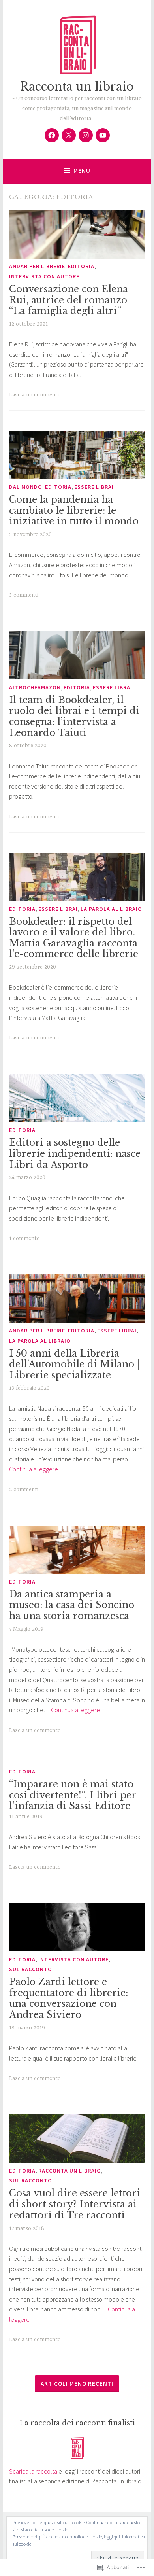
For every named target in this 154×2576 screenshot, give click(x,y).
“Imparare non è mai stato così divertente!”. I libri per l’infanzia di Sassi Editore (72, 1795)
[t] (69, 135)
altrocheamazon (35, 687)
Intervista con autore (44, 276)
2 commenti (24, 1490)
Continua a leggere (34, 1469)
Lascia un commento (35, 395)
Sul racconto (31, 1969)
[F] (52, 135)
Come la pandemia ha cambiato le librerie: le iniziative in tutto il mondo (74, 510)
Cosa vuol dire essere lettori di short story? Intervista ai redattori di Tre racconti (75, 2204)
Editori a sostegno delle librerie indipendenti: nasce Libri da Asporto (75, 1154)
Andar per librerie (37, 266)
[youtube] (103, 135)
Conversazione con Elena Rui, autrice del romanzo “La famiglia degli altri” (69, 300)
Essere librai (94, 487)
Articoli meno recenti (77, 2384)
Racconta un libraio (77, 87)
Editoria (81, 266)
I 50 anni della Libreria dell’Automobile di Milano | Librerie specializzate (74, 1364)
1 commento (24, 1238)
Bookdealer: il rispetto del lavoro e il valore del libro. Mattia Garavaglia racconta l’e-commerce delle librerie (74, 938)
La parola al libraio (111, 909)
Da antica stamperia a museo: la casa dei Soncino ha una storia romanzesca (72, 1605)
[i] (86, 135)
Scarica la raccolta (33, 2471)
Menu (82, 171)
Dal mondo (26, 487)
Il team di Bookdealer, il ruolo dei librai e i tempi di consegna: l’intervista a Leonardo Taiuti (74, 716)
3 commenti (24, 595)
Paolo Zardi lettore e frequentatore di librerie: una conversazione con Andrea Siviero (69, 1998)
